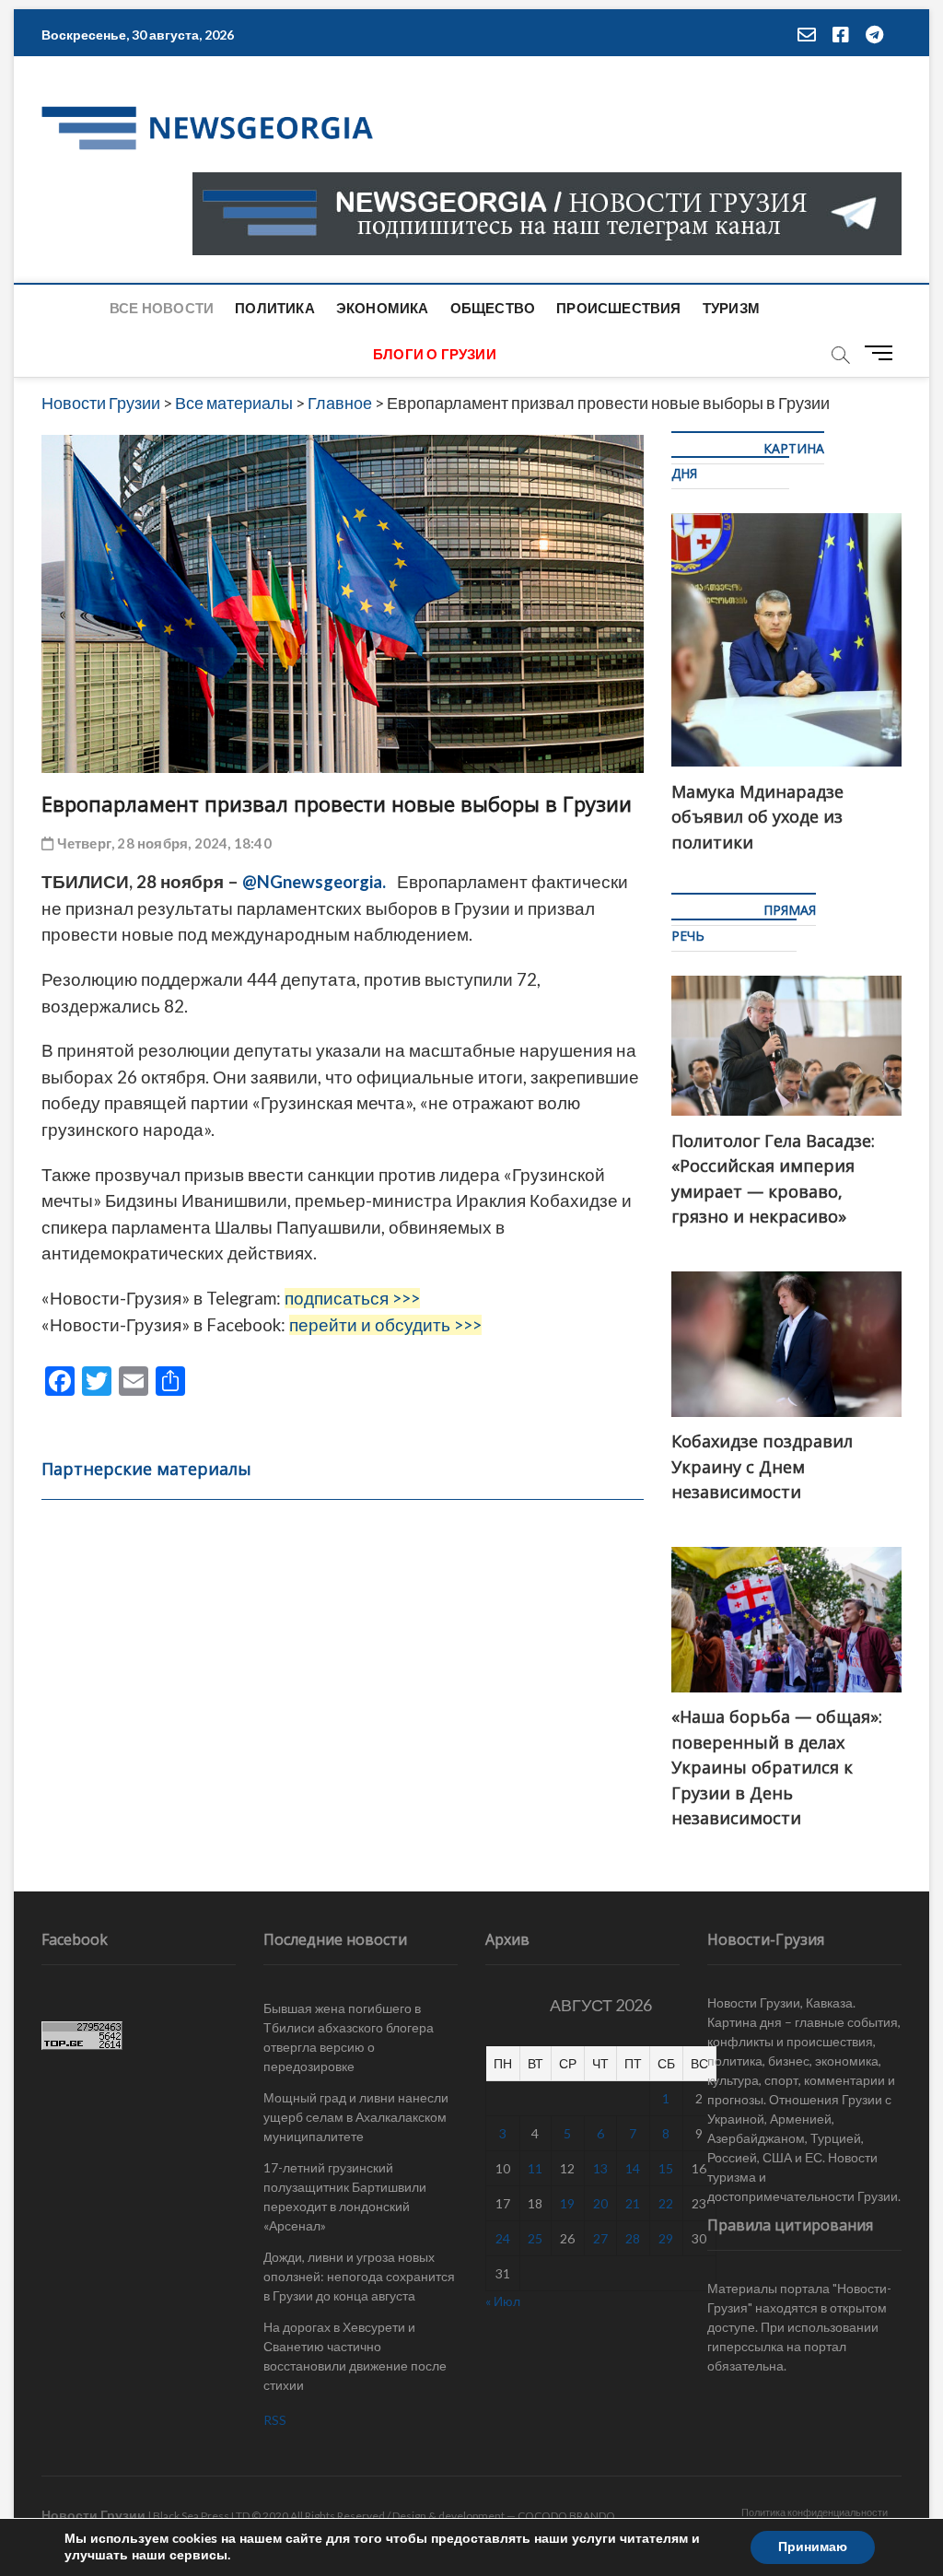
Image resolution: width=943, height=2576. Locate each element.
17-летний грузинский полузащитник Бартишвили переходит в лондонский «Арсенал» (345, 2196)
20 (600, 2203)
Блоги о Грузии (435, 354)
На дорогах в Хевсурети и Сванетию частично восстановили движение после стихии (355, 2356)
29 (666, 2238)
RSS (275, 2420)
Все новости (162, 308)
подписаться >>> (352, 1298)
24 (503, 2238)
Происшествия (618, 308)
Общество (493, 308)
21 (633, 2203)
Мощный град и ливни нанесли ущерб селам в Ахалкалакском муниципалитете (356, 2117)
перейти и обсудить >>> (385, 1325)
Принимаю (813, 2547)
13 (600, 2168)
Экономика (383, 308)
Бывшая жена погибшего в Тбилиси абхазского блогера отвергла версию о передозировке (349, 2037)
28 (633, 2238)
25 (535, 2238)
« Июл (503, 2301)
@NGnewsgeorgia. (314, 882)
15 (666, 2168)
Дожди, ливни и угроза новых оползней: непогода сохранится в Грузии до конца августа (359, 2276)
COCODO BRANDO (566, 2516)
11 (535, 2168)
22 (666, 2203)
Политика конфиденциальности (815, 2512)
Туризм (731, 308)
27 (600, 2238)
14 (633, 2168)
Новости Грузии (93, 2515)
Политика (275, 308)
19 (567, 2203)
